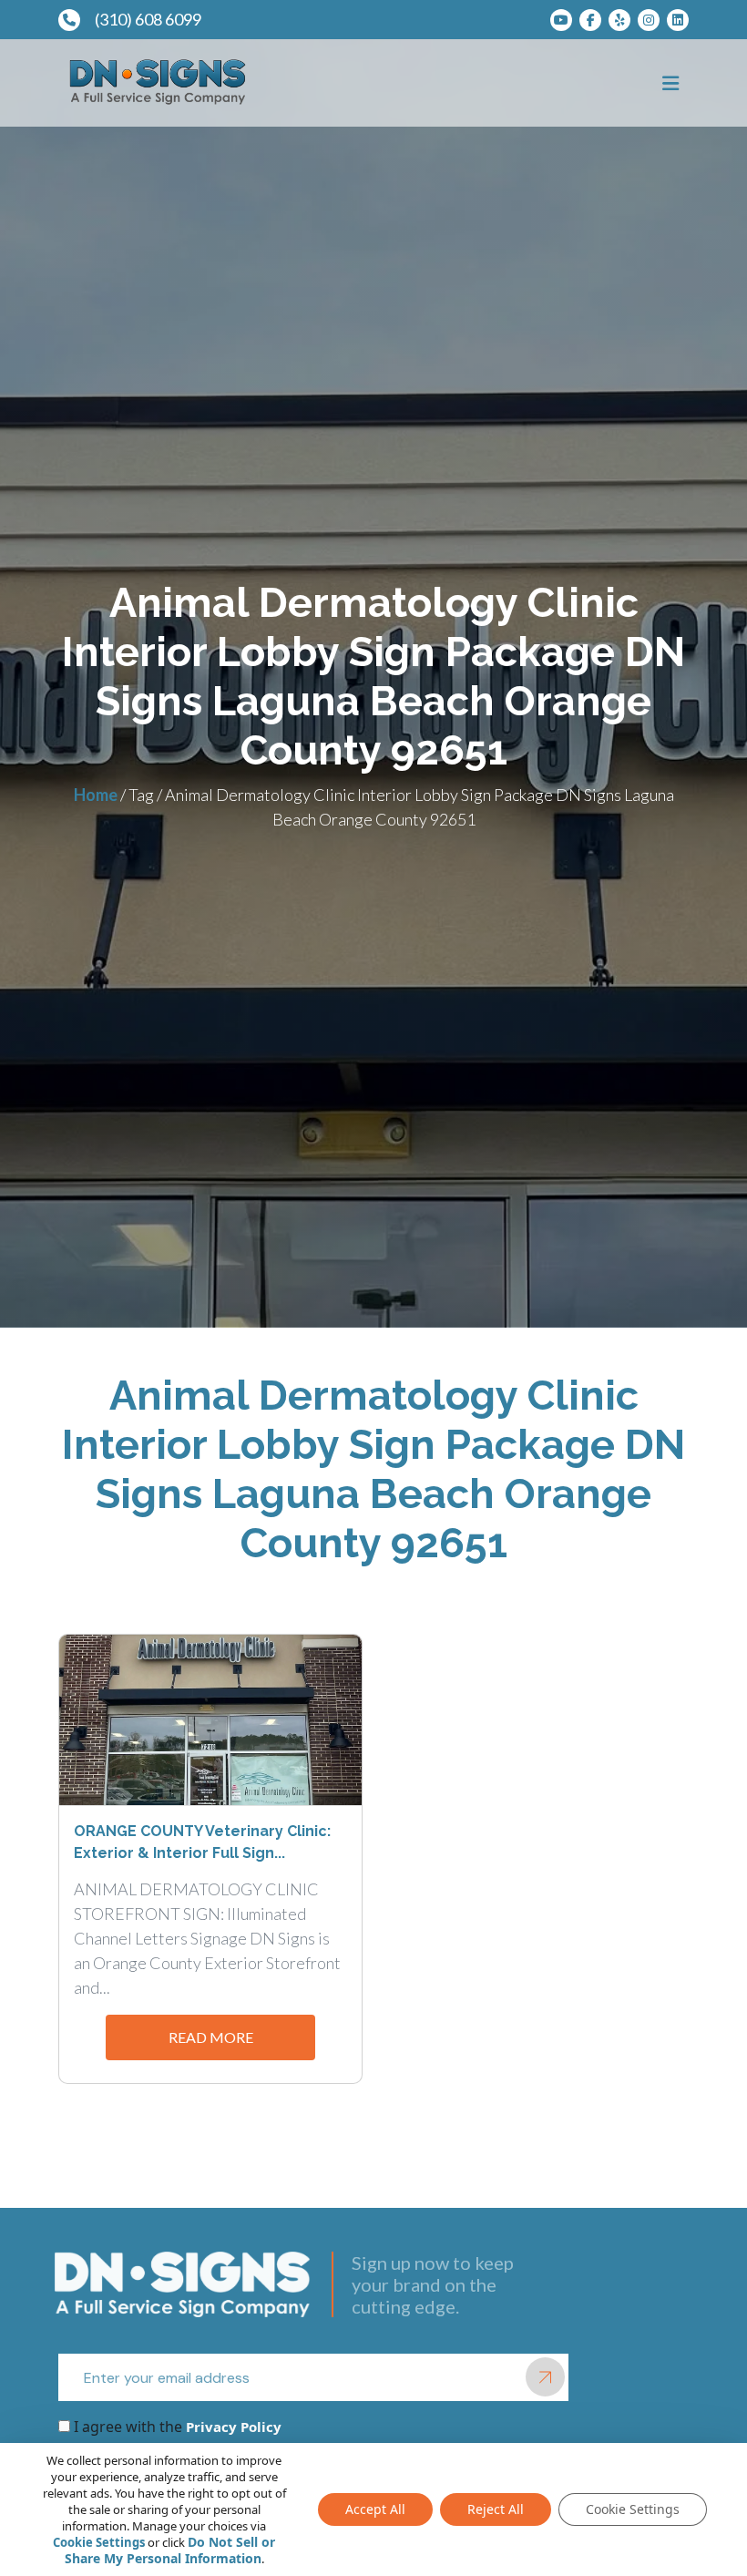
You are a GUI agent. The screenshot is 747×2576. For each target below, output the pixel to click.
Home (96, 795)
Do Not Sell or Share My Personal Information (170, 2550)
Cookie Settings (99, 2542)
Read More (211, 2037)
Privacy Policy (232, 2427)
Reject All (496, 2509)
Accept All (375, 2509)
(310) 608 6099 (148, 19)
